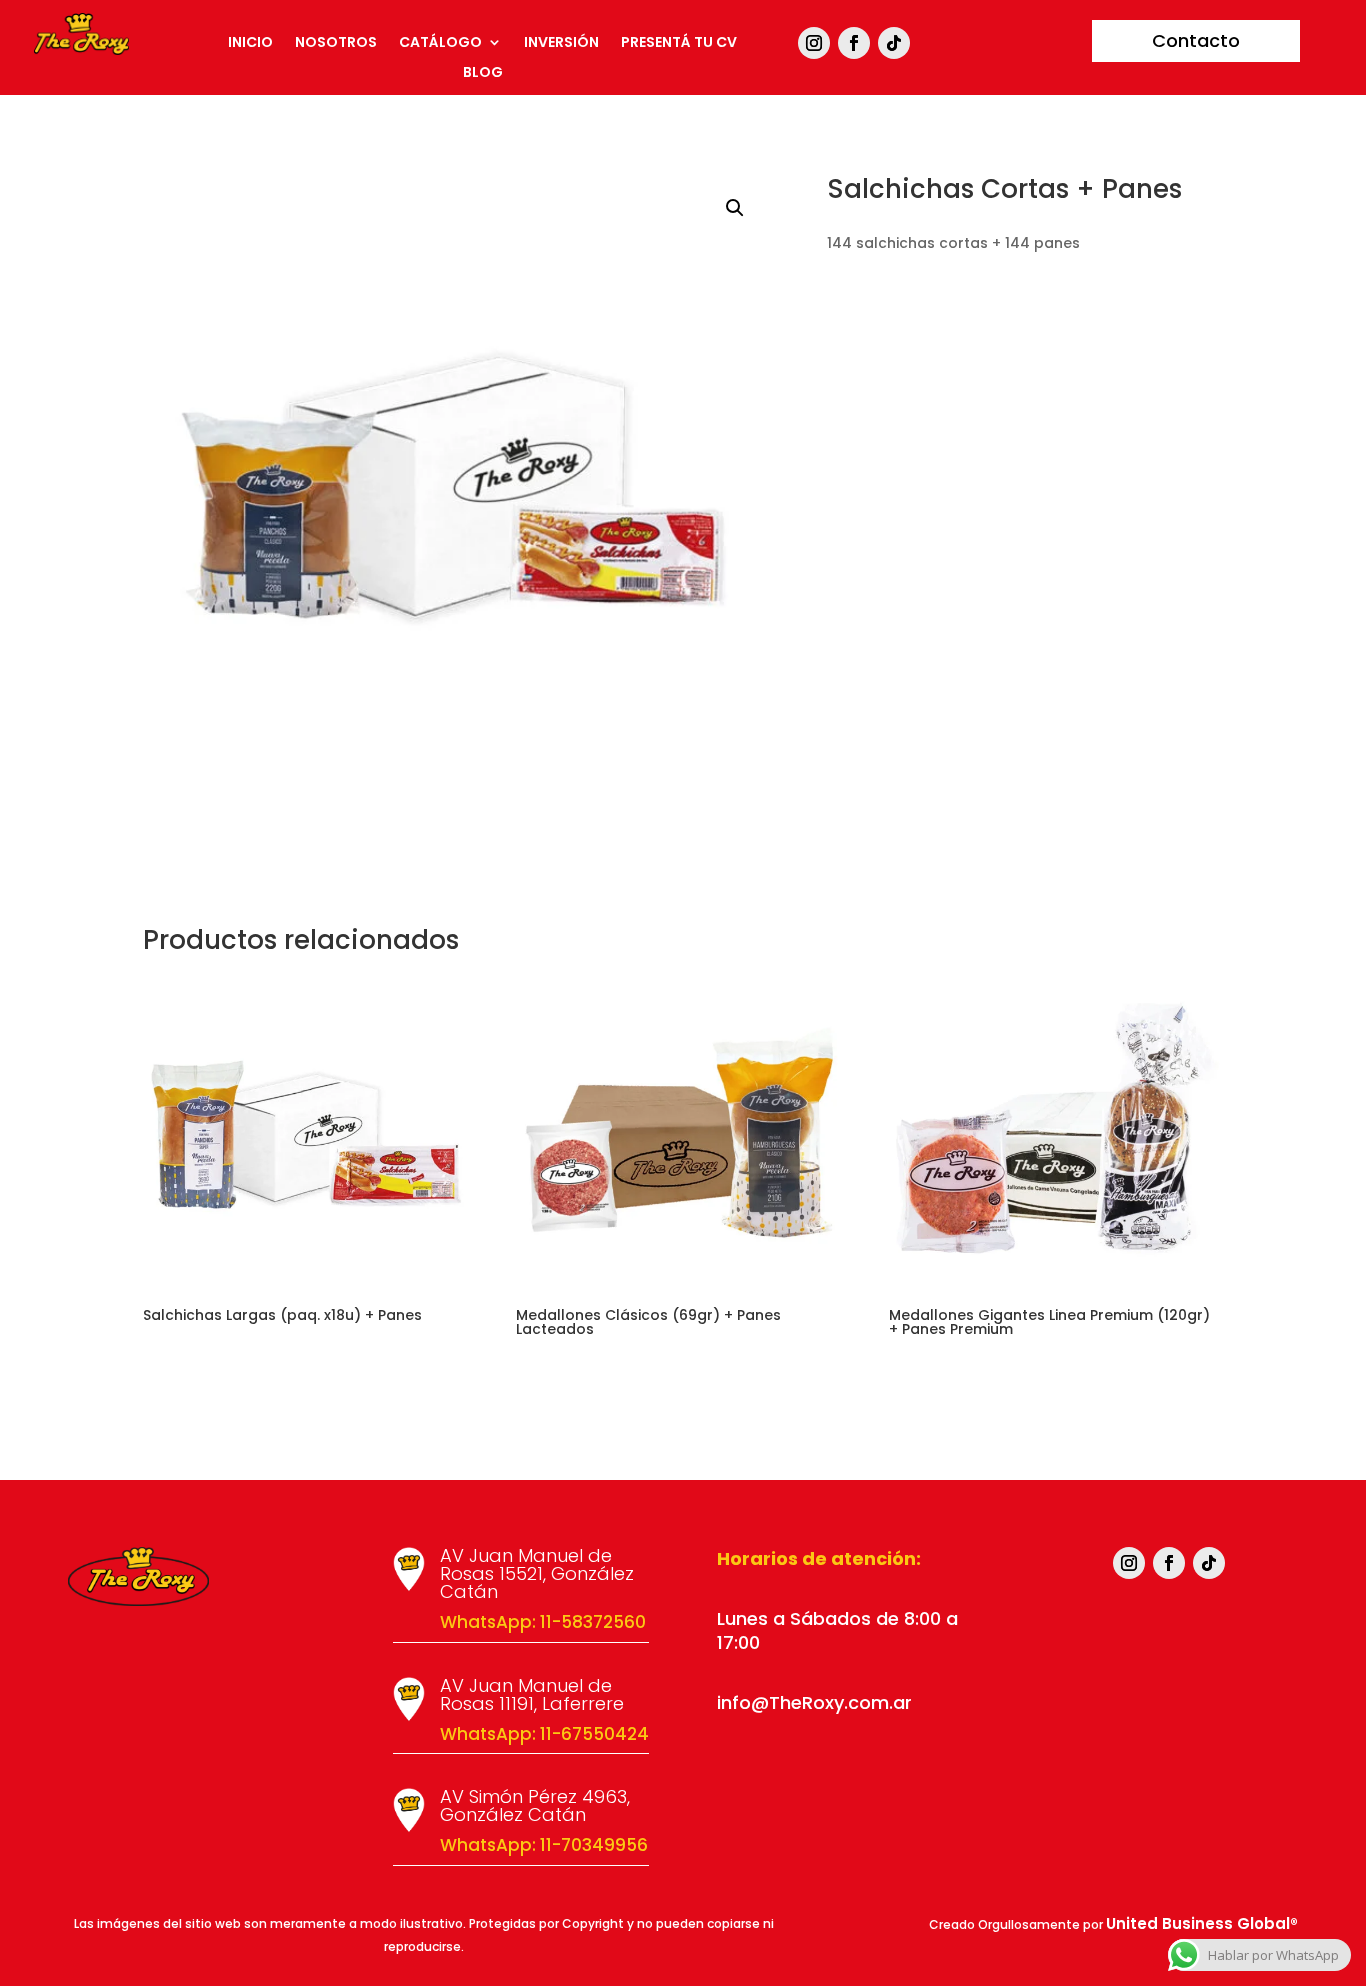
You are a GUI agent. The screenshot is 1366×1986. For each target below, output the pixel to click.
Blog (483, 73)
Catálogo (440, 43)
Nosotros (336, 43)
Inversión (561, 43)
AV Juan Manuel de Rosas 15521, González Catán (537, 1573)
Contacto (1196, 40)
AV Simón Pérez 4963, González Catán (535, 1805)
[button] (735, 208)
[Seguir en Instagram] (814, 43)
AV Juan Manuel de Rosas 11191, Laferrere (532, 1694)
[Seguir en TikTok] (894, 43)
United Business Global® (1202, 1923)
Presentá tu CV (679, 43)
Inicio (250, 43)
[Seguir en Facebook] (854, 43)
